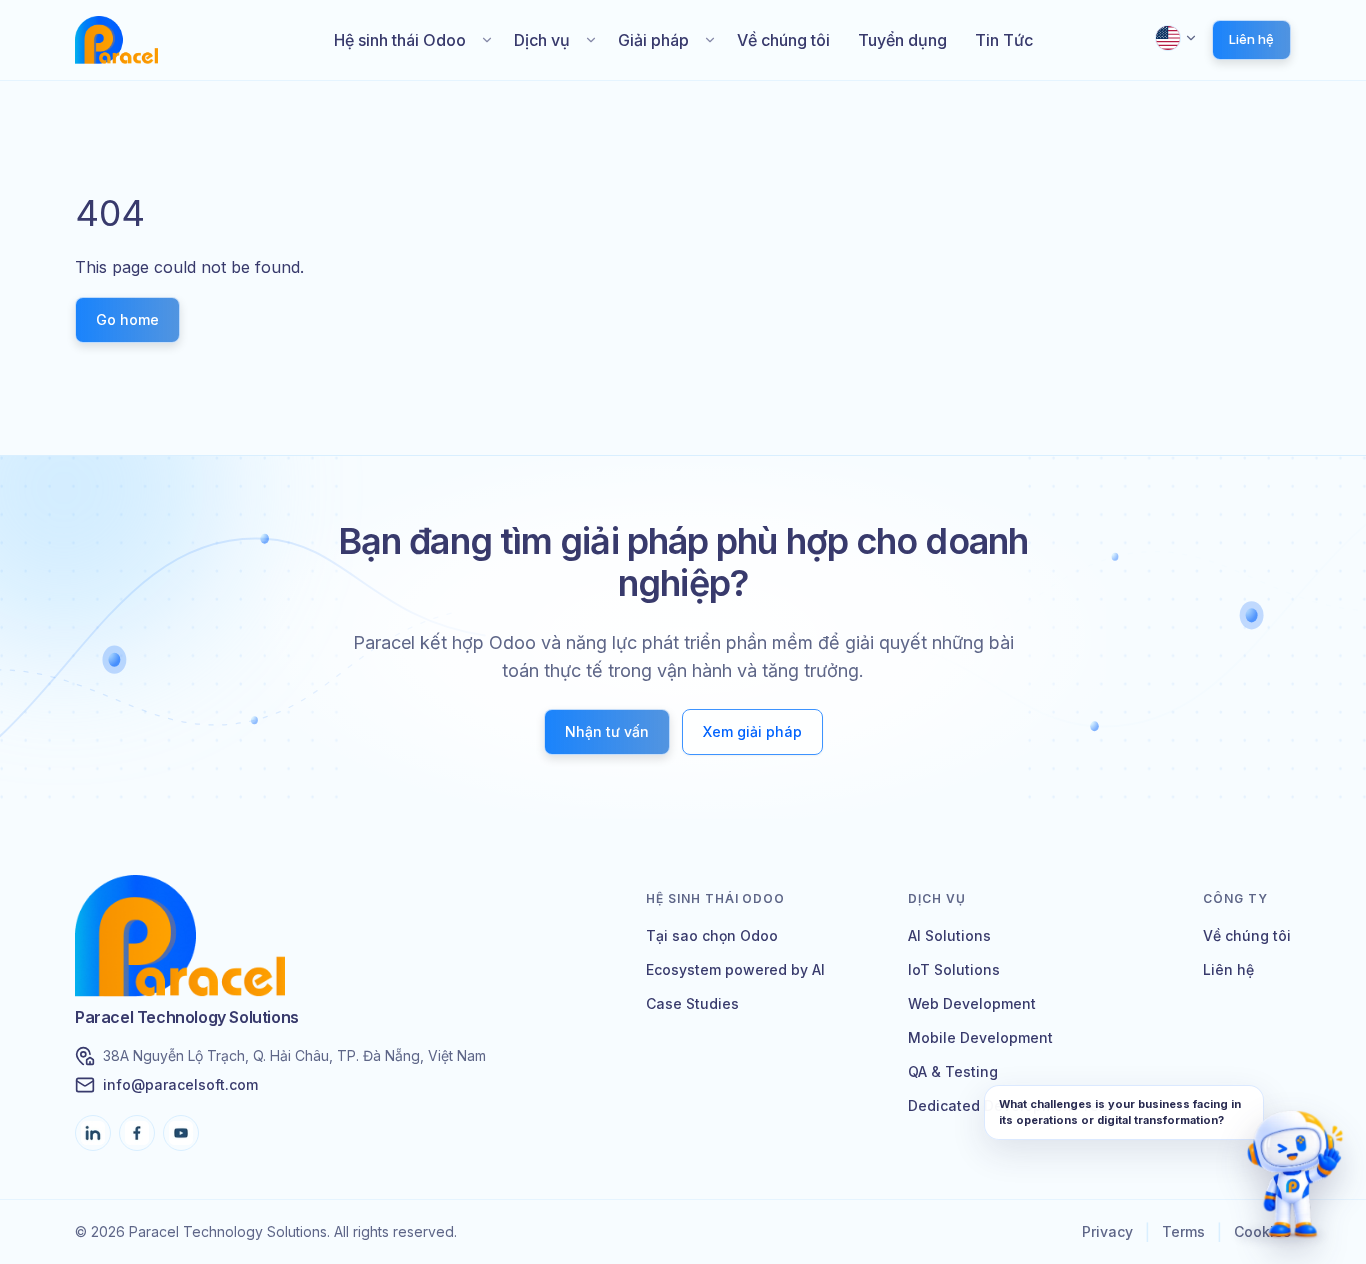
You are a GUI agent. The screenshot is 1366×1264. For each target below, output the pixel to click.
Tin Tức (1004, 40)
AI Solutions (949, 935)
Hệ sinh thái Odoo (400, 40)
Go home (127, 319)
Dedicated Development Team (1014, 1105)
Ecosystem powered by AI (735, 969)
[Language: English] (1177, 38)
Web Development (972, 1003)
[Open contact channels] (1295, 1178)
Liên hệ (1251, 39)
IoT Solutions (954, 969)
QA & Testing (953, 1071)
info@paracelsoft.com (180, 1084)
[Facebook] (137, 1133)
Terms (1183, 1231)
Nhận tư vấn (607, 731)
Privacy (1107, 1231)
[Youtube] (181, 1133)
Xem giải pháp (752, 731)
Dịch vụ (542, 40)
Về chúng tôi (783, 40)
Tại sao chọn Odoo (712, 935)
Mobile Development (980, 1037)
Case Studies (692, 1003)
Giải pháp (653, 40)
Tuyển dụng (902, 40)
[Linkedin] (93, 1133)
